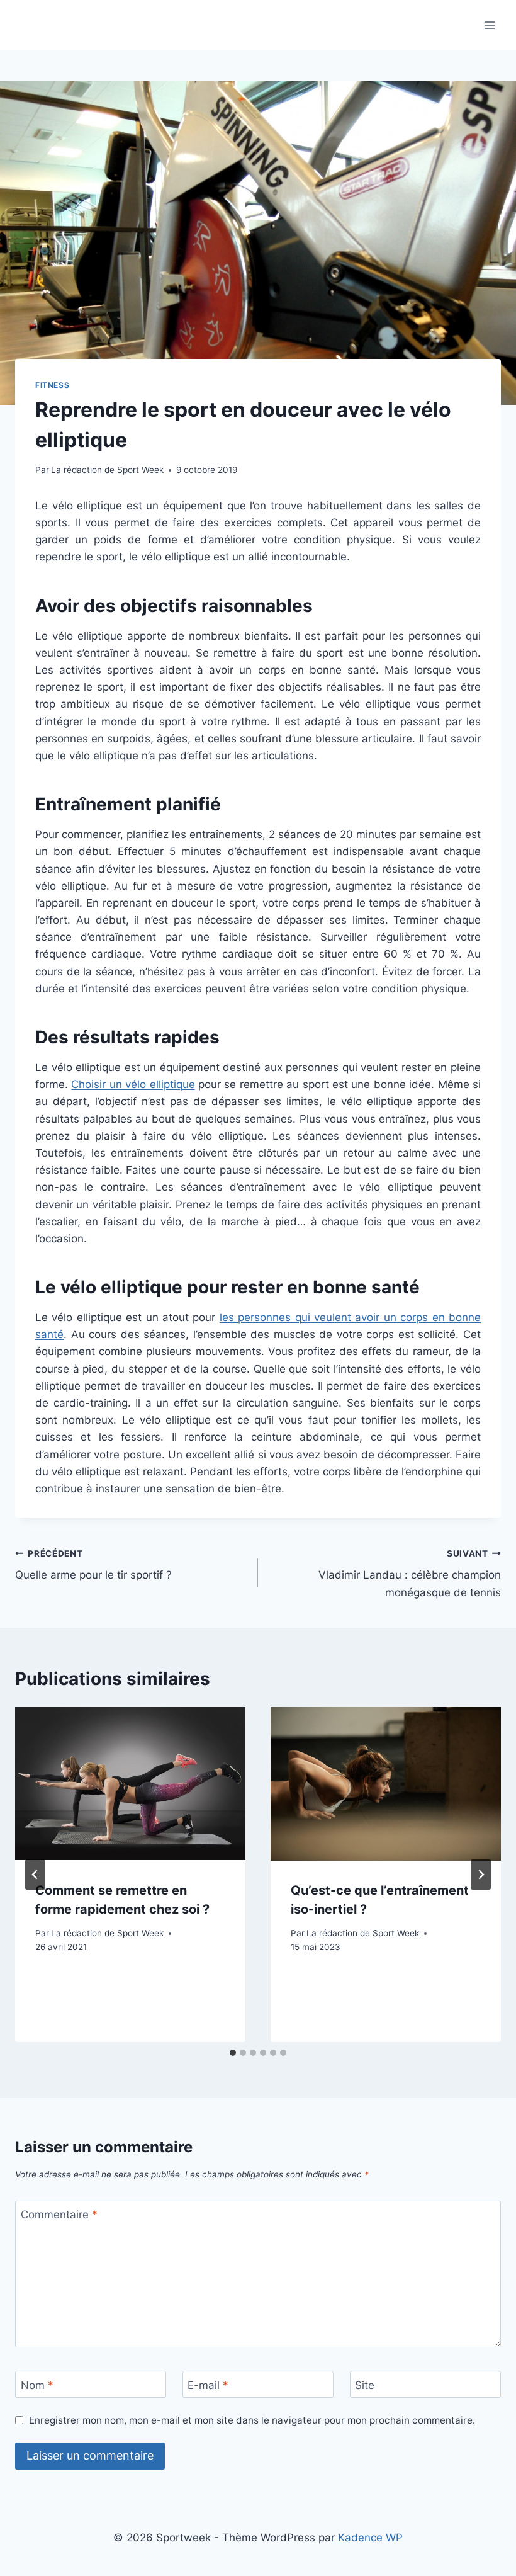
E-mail (208, 2385)
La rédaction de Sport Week (107, 470)
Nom (37, 2385)
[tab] (233, 2053)
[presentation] (130, 1784)
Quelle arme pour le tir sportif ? (93, 1565)
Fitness (52, 385)
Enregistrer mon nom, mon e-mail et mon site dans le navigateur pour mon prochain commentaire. (252, 2420)
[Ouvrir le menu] (489, 25)
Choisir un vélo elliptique (133, 1084)
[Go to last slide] (35, 1875)
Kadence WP (370, 2538)
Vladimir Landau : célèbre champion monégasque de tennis (410, 1574)
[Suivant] (481, 1875)
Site (365, 2385)
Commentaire (59, 2215)
